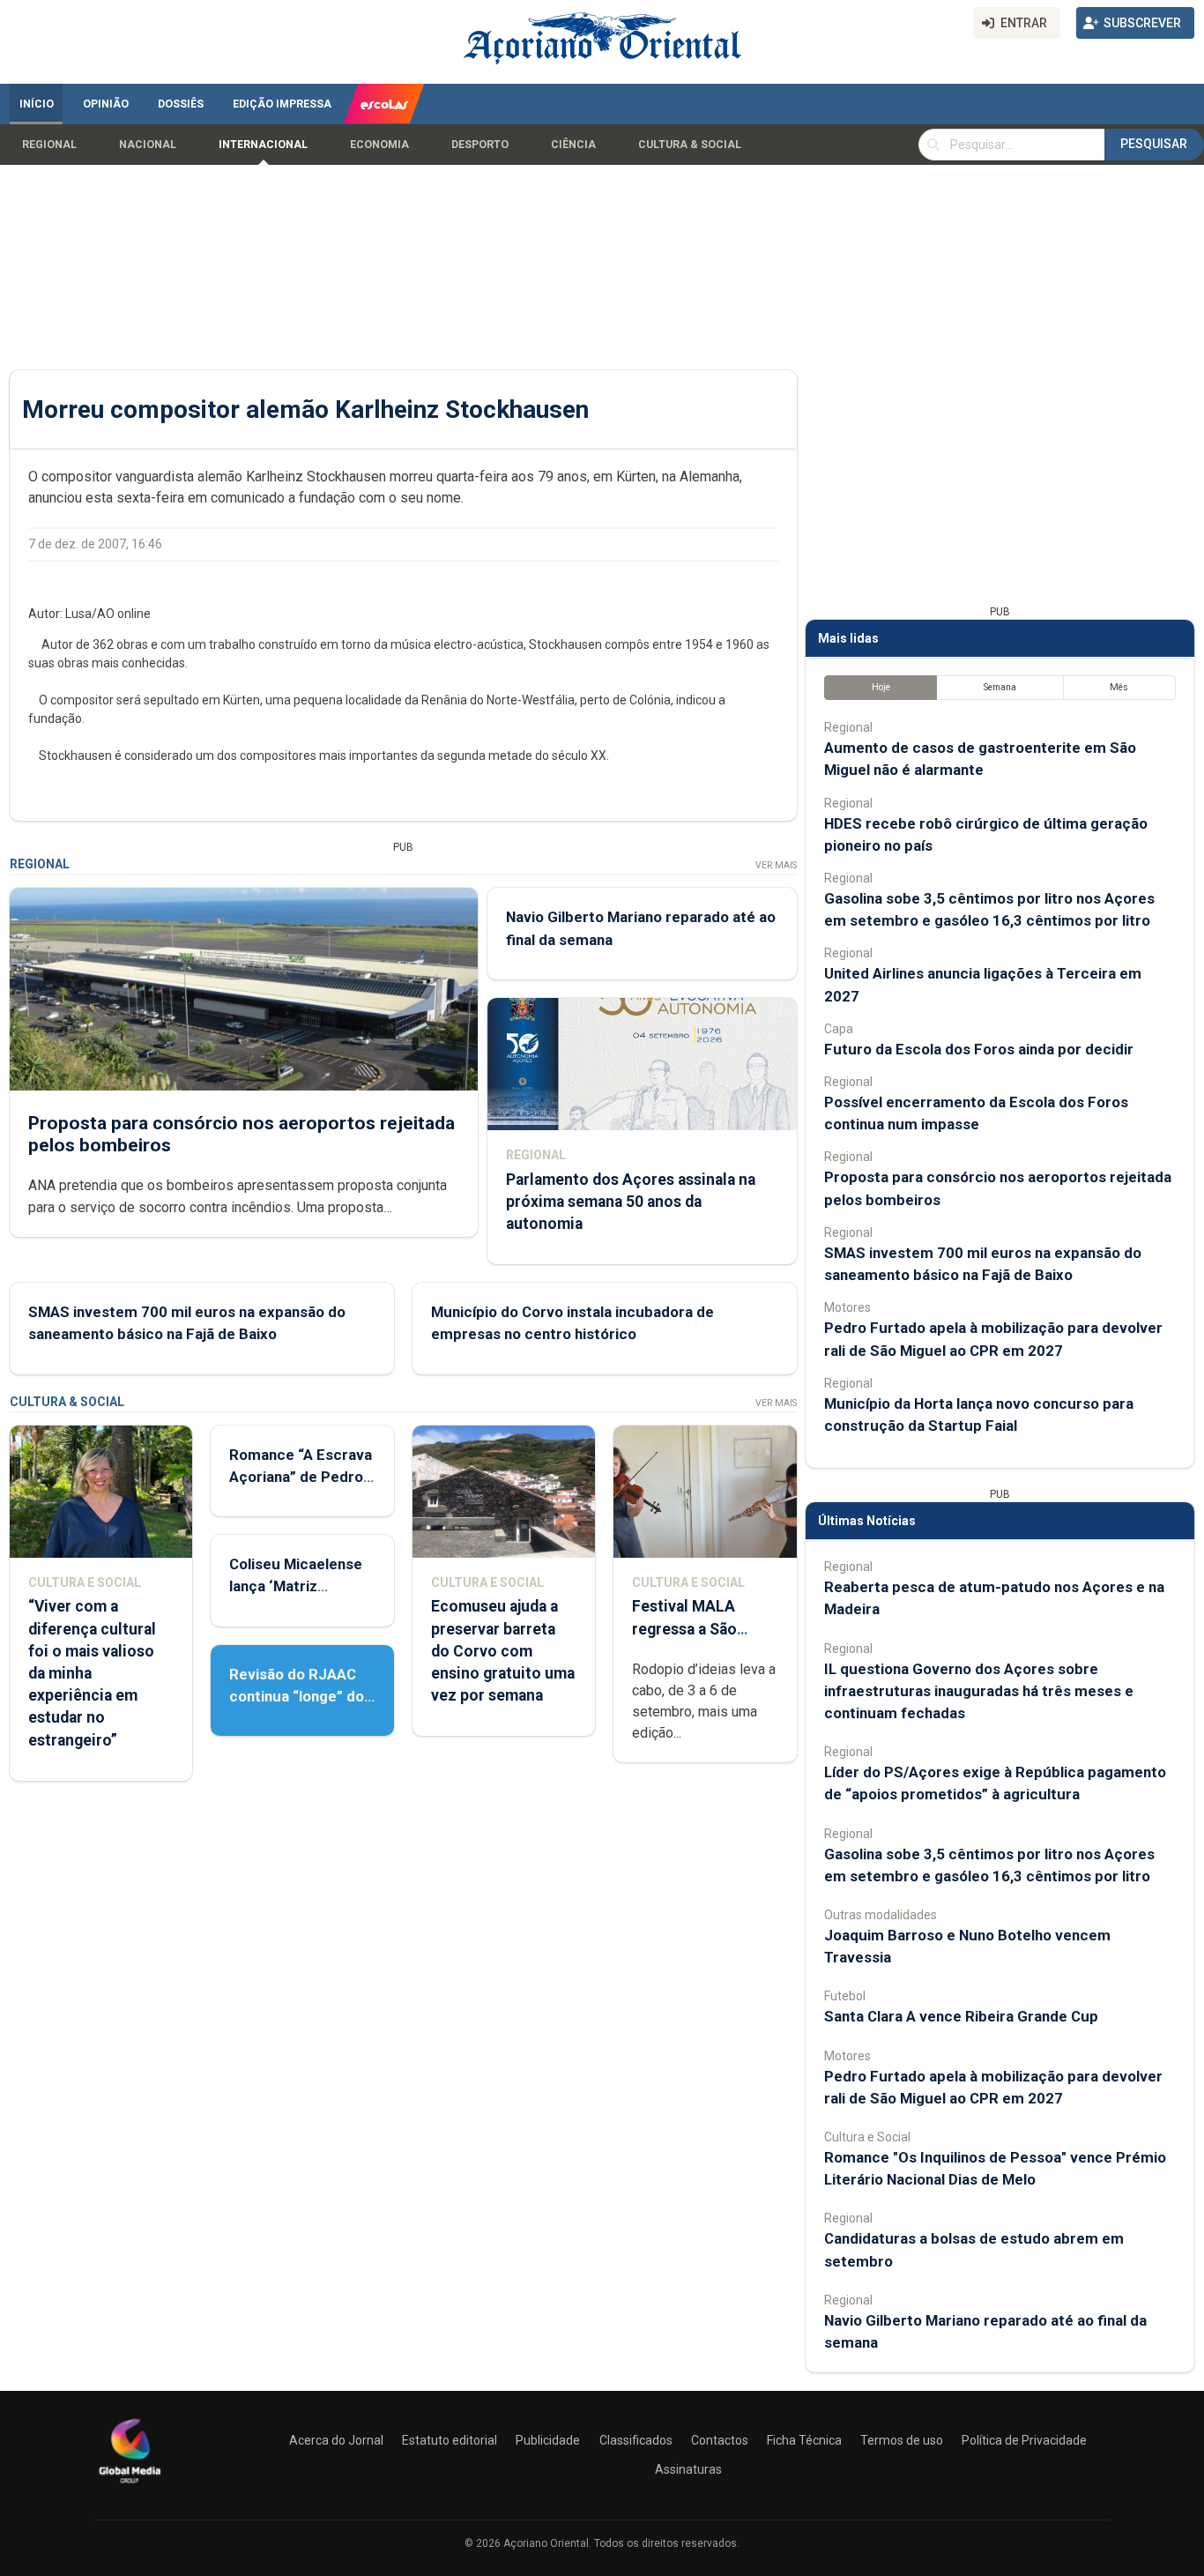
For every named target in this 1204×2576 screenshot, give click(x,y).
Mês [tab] (1119, 687)
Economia (379, 145)
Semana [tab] (1000, 687)
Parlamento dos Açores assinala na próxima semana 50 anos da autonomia (631, 1202)
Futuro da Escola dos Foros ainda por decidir (979, 1049)
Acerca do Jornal (336, 2440)
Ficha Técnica (804, 2440)
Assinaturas (688, 2469)
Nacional (148, 145)
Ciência (573, 145)
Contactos (720, 2440)
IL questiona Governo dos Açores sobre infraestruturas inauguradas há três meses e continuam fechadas (979, 1691)
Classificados (636, 2440)
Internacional (263, 145)
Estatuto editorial (450, 2440)
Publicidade (548, 2440)
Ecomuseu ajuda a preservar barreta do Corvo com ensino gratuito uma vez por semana (503, 1651)
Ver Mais (776, 865)
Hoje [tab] (881, 687)
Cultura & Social (690, 145)
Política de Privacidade (1024, 2440)
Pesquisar (1154, 144)
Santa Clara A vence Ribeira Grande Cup (961, 2016)
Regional (49, 145)
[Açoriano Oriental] (130, 2485)
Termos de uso (902, 2440)
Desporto (480, 145)
